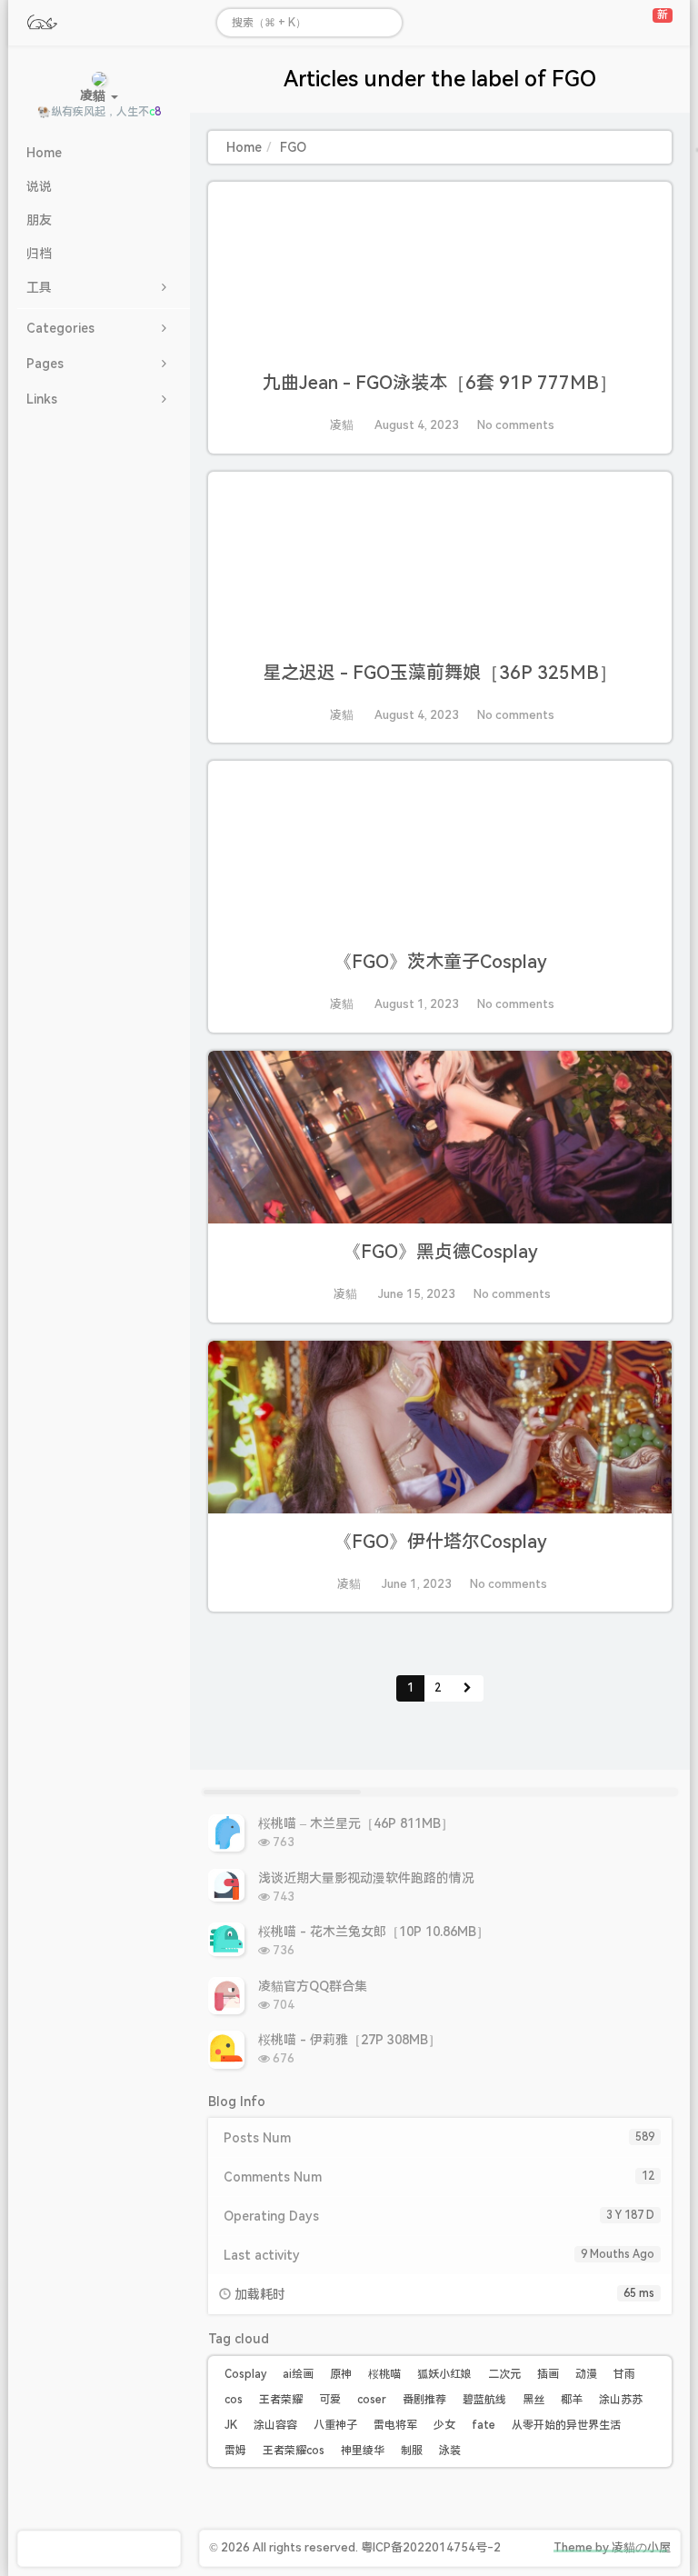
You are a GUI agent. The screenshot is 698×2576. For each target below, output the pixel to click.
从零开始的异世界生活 (566, 2425)
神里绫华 (363, 2451)
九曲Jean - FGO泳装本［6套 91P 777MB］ (440, 383)
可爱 (330, 2400)
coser (372, 2400)
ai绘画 (298, 2374)
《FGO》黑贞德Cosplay (440, 1252)
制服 (412, 2451)
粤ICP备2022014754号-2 (431, 2547)
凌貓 (342, 425)
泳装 (450, 2451)
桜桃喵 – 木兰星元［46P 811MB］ (356, 1823)
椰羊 (572, 2400)
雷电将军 (395, 2425)
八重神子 (335, 2425)
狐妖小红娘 (444, 2374)
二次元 (504, 2374)
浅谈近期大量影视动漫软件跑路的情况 (366, 1878)
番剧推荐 (424, 2400)
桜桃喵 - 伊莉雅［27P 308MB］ (349, 2040)
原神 (341, 2374)
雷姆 (235, 2451)
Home (244, 147)
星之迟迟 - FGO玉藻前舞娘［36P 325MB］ (440, 673)
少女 (444, 2425)
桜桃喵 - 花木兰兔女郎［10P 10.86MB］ (374, 1932)
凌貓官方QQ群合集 (313, 1986)
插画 (548, 2374)
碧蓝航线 (484, 2400)
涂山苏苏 (621, 2400)
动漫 (586, 2374)
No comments (516, 425)
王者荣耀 (281, 2400)
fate (484, 2425)
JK (231, 2425)
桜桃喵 (384, 2374)
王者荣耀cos (294, 2451)
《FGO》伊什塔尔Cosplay (440, 1542)
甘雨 (624, 2374)
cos (234, 2400)
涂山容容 (275, 2425)
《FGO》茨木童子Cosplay (440, 962)
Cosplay (245, 2374)
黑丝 (533, 2400)
